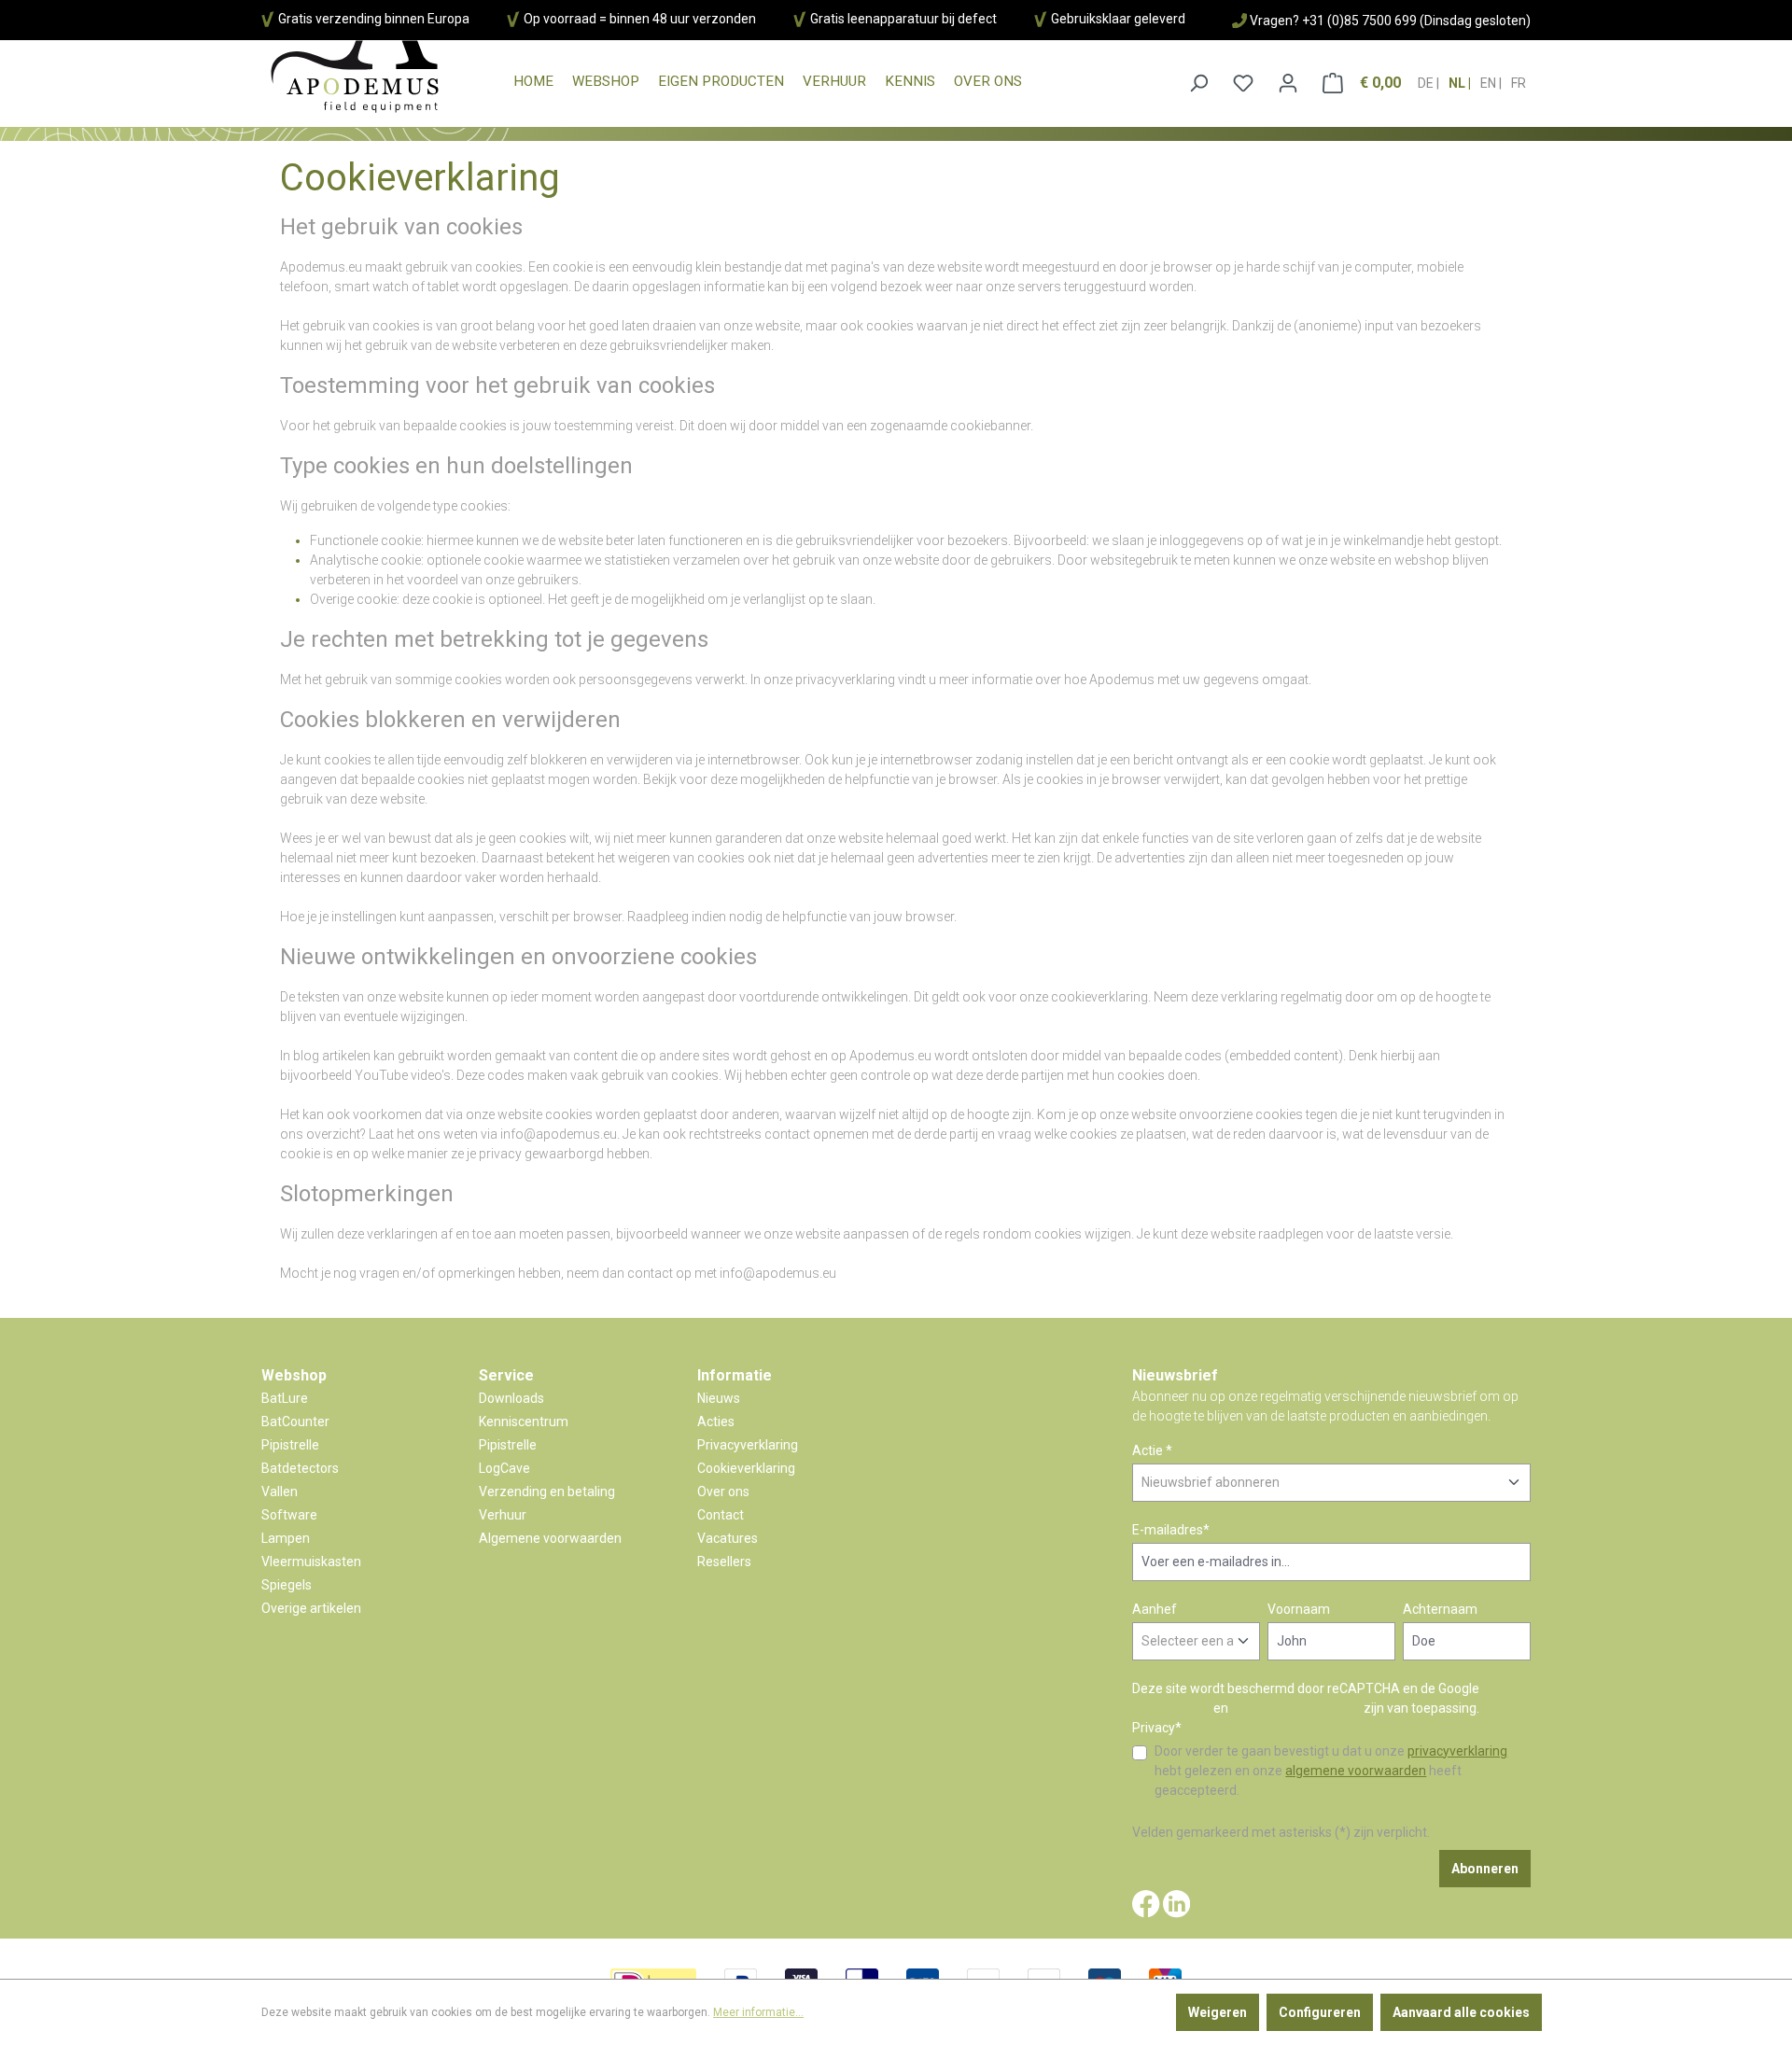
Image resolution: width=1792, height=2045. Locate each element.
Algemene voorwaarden (550, 1538)
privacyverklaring (1457, 1751)
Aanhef (1155, 1609)
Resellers (724, 1562)
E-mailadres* (1171, 1530)
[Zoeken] (1198, 83)
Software (289, 1515)
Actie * (1152, 1450)
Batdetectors (300, 1468)
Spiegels (287, 1585)
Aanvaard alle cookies (1461, 2012)
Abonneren (1485, 1869)
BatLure (285, 1398)
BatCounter (295, 1422)
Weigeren (1218, 2012)
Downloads (511, 1398)
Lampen (286, 1538)
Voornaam (1299, 1609)
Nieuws (719, 1398)
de (1427, 83)
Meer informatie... (758, 2012)
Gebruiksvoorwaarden (1296, 1708)
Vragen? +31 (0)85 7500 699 (1333, 21)
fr (1519, 83)
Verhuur (503, 1515)
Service (506, 1375)
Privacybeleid (1171, 1708)
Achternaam (1440, 1609)
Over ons (723, 1492)
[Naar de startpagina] (355, 77)
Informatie (735, 1375)
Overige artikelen (311, 1608)
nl (1458, 83)
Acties (716, 1422)
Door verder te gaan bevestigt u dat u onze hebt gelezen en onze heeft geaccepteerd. (1331, 1771)
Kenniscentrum (524, 1422)
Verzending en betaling (547, 1492)
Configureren (1320, 2012)
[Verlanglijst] (1243, 83)
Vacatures (728, 1538)
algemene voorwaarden (1356, 1771)
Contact (721, 1515)
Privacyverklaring (748, 1445)
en (1490, 83)
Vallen (280, 1492)
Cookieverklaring (746, 1468)
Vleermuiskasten (311, 1562)
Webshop (294, 1375)
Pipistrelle (290, 1445)
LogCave (504, 1468)
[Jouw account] (1288, 83)
